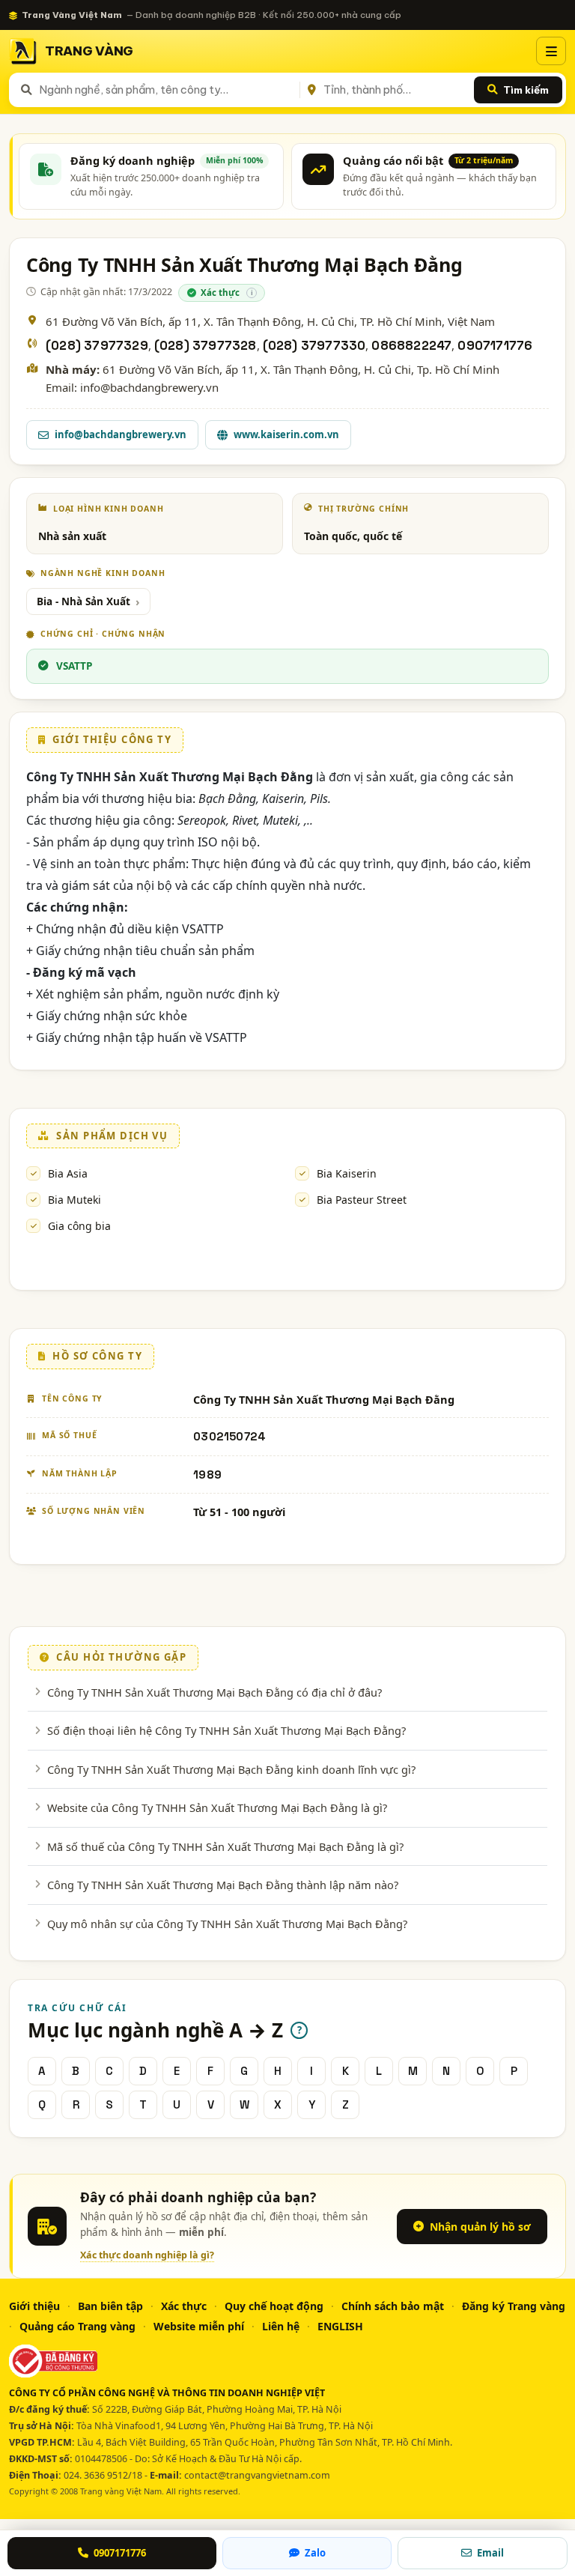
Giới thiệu (34, 2306)
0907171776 (495, 346)
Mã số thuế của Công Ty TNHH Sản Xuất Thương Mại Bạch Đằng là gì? (225, 1846)
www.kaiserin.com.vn (286, 434)
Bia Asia (68, 1173)
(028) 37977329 (97, 346)
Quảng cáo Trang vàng (77, 2326)
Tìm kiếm (526, 90)
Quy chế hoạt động (274, 2306)
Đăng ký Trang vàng (514, 2306)
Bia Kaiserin (347, 1173)
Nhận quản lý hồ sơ (480, 2227)
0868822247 (411, 346)
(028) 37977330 (314, 346)
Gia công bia (79, 1226)
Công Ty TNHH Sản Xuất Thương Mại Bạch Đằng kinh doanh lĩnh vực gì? (231, 1769)
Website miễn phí (199, 2326)
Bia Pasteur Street (362, 1200)
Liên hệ (281, 2326)
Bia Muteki (74, 1200)
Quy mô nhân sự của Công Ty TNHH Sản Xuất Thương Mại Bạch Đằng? (227, 1924)
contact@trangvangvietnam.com (257, 2475)
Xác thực (184, 2306)
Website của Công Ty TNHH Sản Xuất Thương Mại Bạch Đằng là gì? (217, 1807)
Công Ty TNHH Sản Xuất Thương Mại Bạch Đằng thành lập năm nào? (223, 1885)
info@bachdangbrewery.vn (121, 434)
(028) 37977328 (206, 346)
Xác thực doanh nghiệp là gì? (147, 2255)
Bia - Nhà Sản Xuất (83, 601)
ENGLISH (340, 2326)
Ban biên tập (110, 2306)
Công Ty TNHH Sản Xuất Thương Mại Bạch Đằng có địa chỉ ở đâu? (215, 1692)
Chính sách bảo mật (393, 2306)
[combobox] (167, 90)
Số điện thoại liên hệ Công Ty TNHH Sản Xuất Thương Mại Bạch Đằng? (226, 1730)
